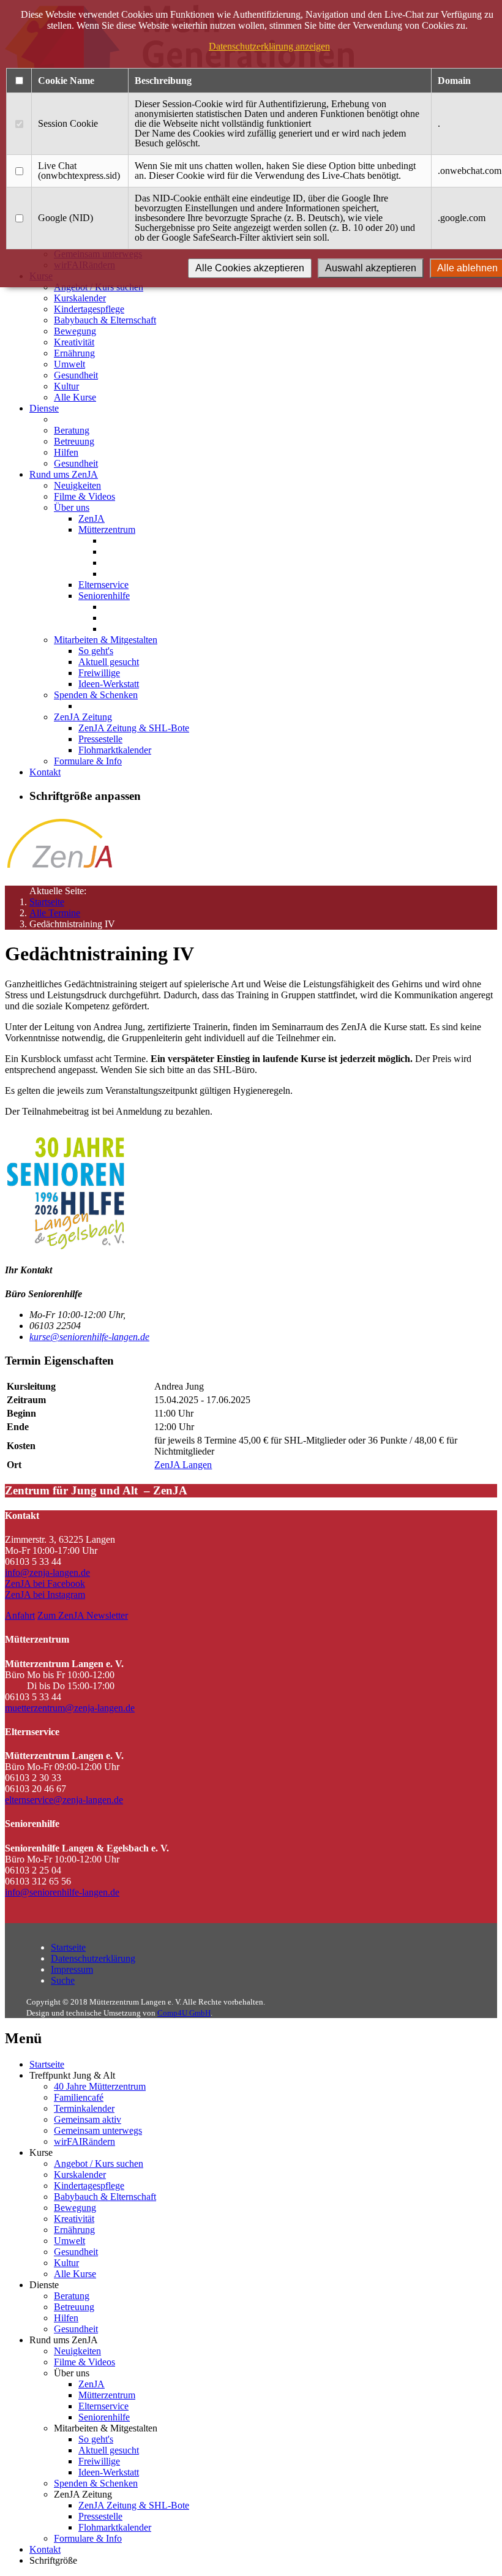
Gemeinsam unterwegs (98, 2130)
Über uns (72, 507)
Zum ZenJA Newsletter (83, 1615)
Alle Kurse (75, 397)
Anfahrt (20, 1615)
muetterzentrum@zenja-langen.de (70, 1708)
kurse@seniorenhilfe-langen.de (89, 1337)
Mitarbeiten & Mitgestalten (106, 640)
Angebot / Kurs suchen (99, 2164)
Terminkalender (84, 2108)
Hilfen (66, 452)
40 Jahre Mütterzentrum (100, 2086)
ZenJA (92, 518)
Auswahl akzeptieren (371, 268)
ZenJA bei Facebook (45, 1584)
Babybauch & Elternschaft (105, 320)
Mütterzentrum (107, 529)
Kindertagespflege (89, 309)
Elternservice (103, 585)
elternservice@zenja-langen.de (64, 1800)
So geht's (96, 651)
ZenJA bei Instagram (45, 1595)
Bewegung (75, 331)
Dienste (44, 408)
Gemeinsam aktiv (88, 2119)
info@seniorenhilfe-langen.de (62, 1892)
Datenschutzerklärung (93, 1958)
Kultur (66, 386)
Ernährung (74, 353)
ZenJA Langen (183, 1465)
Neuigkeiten (77, 485)
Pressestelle (100, 739)
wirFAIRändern (84, 2141)
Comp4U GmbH (184, 2013)
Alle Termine (55, 913)
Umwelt (69, 364)
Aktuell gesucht (109, 662)
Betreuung (74, 441)
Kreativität (74, 342)
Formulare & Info (88, 761)
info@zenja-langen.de (47, 1572)
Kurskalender (80, 298)
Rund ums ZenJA (64, 474)
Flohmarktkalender (115, 750)
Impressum (72, 1969)
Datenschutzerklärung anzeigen (269, 46)
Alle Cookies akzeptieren (250, 268)
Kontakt (45, 772)
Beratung (72, 430)
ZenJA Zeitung (83, 717)
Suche (63, 1980)
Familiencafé (79, 2097)
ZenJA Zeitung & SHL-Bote (134, 728)
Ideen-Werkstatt (109, 684)
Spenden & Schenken (96, 695)
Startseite (47, 902)
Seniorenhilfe (104, 596)
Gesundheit (76, 375)
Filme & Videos (84, 496)
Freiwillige (99, 673)
